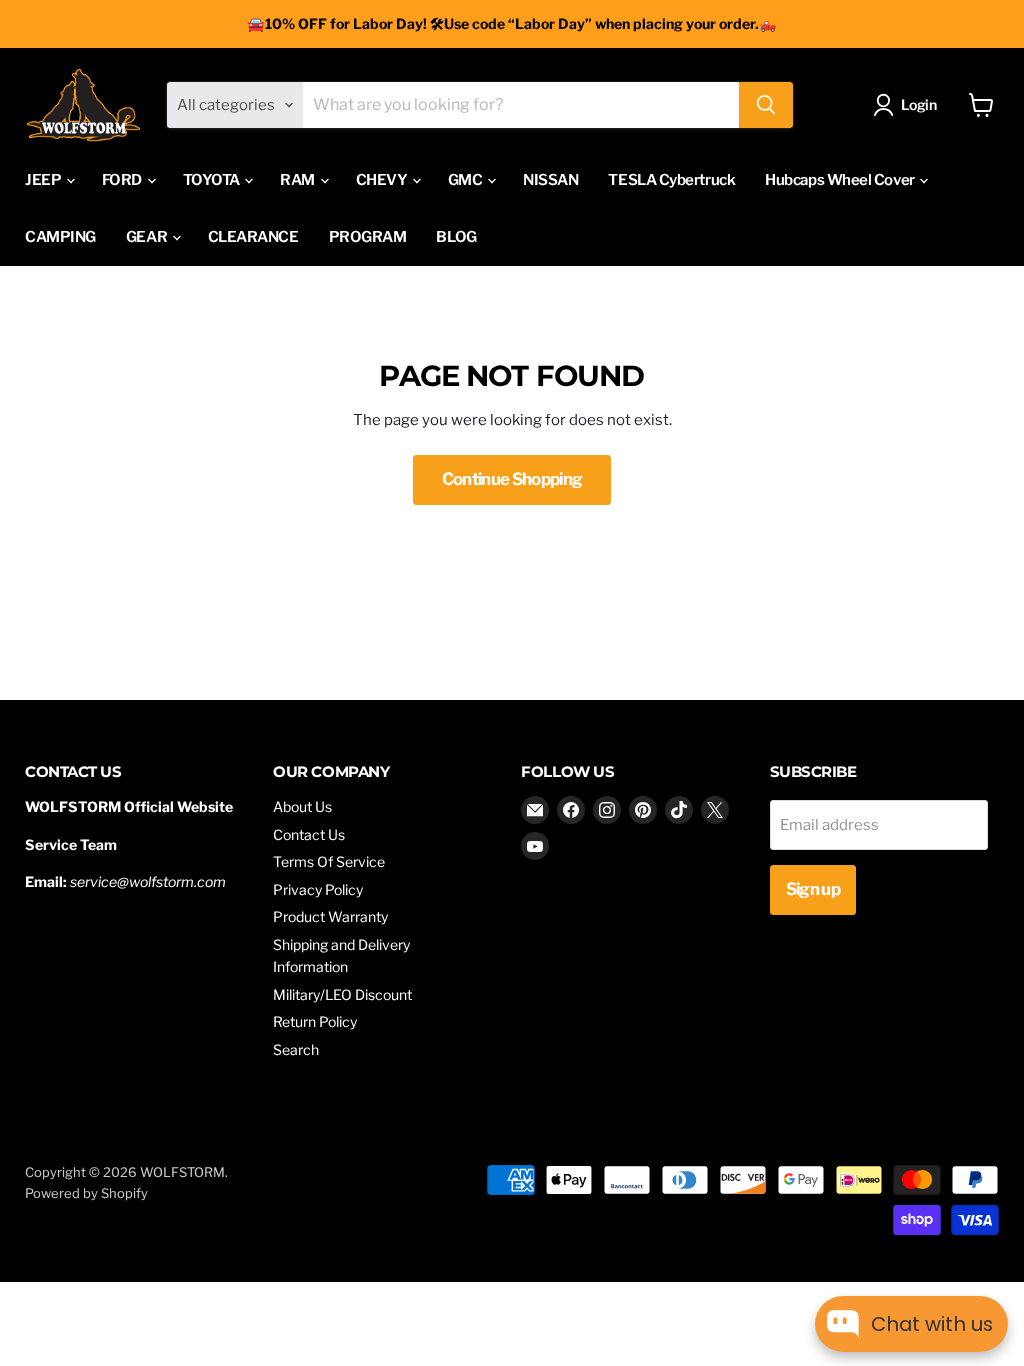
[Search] (766, 105)
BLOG (456, 237)
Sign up (813, 889)
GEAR (148, 237)
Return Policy (315, 1021)
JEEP (44, 180)
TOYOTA (213, 180)
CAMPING (60, 237)
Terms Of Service (329, 861)
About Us (302, 806)
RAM (298, 180)
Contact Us (309, 834)
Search (296, 1049)
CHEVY (383, 180)
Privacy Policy (318, 889)
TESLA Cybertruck (671, 180)
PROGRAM (368, 237)
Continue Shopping (512, 479)
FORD (123, 180)
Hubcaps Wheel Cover (841, 180)
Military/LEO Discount (342, 994)
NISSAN (550, 180)
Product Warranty (330, 916)
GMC (466, 180)
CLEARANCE (253, 237)
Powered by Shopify (86, 1193)
